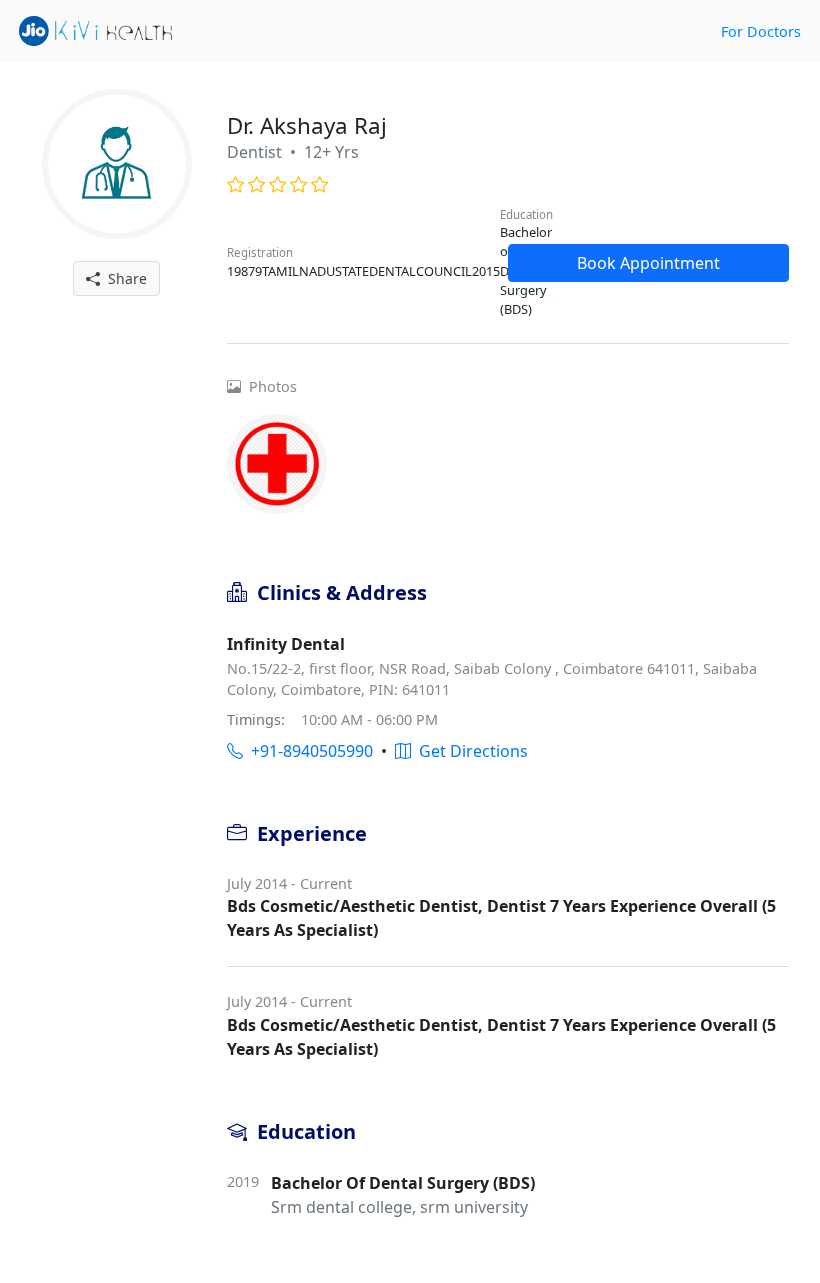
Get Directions (469, 751)
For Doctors (761, 31)
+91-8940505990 (308, 751)
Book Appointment (648, 263)
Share (123, 278)
